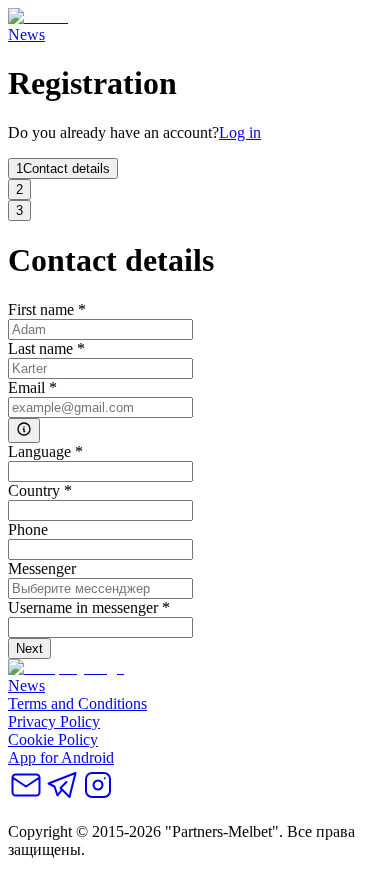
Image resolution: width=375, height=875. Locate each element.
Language (45, 451)
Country (40, 490)
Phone (28, 529)
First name (47, 309)
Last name (46, 348)
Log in (240, 132)
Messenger (42, 568)
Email (32, 387)
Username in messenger (89, 607)
